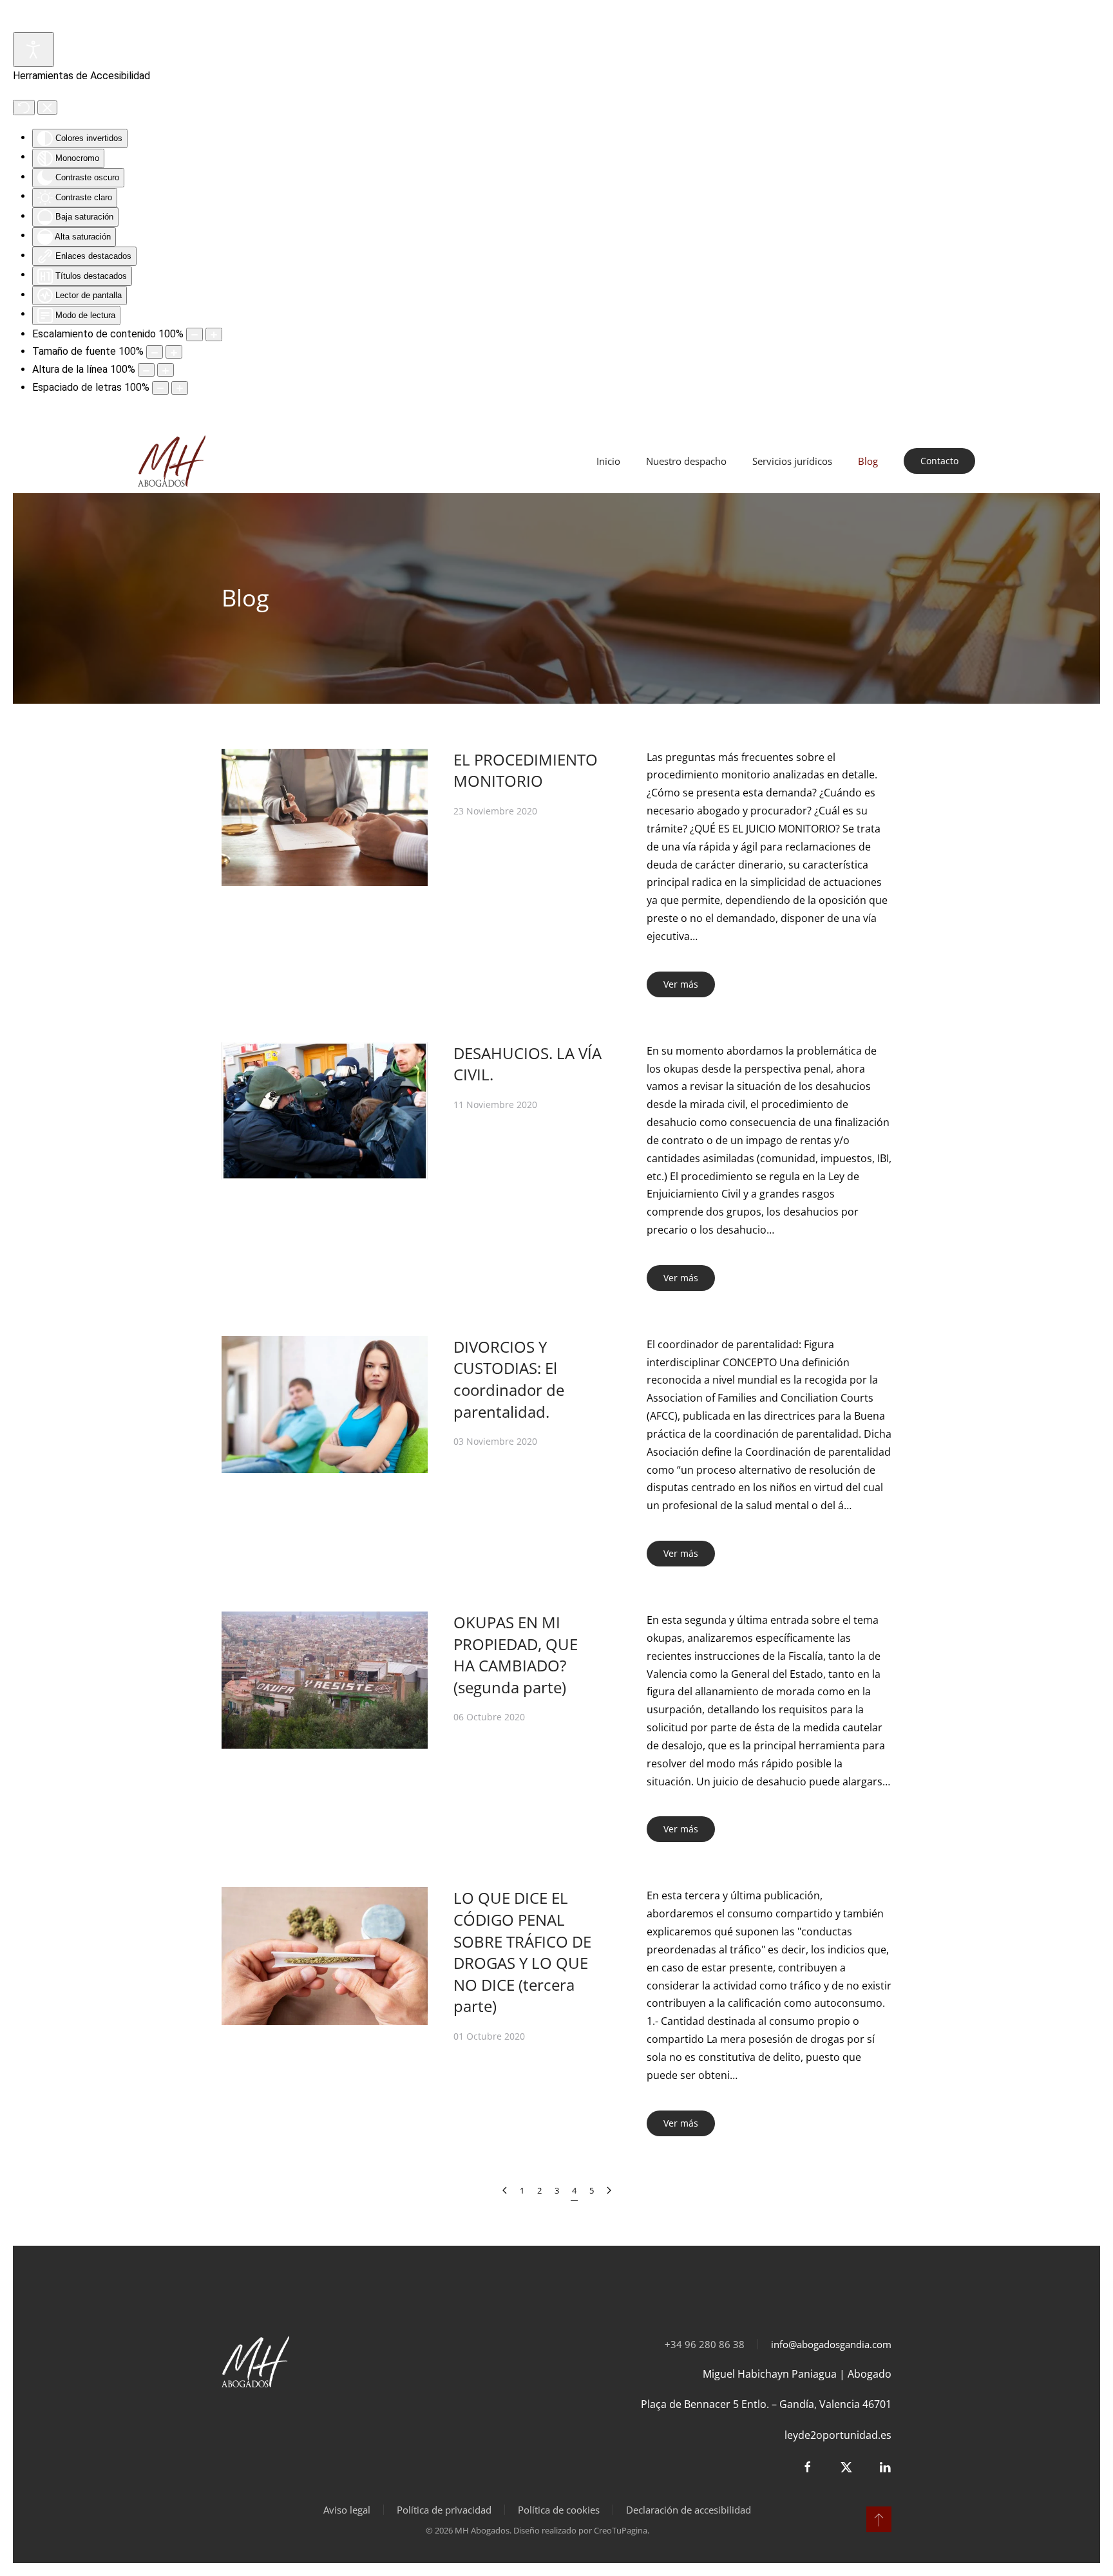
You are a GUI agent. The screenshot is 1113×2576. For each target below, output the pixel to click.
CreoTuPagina (621, 2530)
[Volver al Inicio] (173, 461)
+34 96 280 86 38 (705, 2344)
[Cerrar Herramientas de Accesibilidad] (47, 108)
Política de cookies (559, 2510)
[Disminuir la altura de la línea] (146, 370)
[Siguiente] (609, 2191)
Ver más (681, 984)
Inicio (608, 461)
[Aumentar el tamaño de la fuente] (174, 352)
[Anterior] (505, 2191)
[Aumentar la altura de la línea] (166, 370)
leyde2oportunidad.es (838, 2435)
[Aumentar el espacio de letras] (180, 388)
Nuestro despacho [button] (686, 461)
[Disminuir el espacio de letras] (160, 388)
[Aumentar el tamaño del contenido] (214, 334)
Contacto (939, 461)
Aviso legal (347, 2510)
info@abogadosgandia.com (831, 2344)
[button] (879, 2519)
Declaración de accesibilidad (689, 2510)
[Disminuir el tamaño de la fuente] (155, 352)
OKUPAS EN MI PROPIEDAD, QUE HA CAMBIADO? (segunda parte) (516, 1655)
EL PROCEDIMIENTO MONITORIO (526, 770)
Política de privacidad (444, 2510)
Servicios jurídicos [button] (792, 461)
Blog (868, 461)
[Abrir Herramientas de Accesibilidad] (33, 50)
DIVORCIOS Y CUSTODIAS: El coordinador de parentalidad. (509, 1379)
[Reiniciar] (24, 108)
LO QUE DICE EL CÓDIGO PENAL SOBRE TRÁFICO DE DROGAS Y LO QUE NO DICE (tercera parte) (522, 1952)
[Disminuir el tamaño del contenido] (195, 334)
